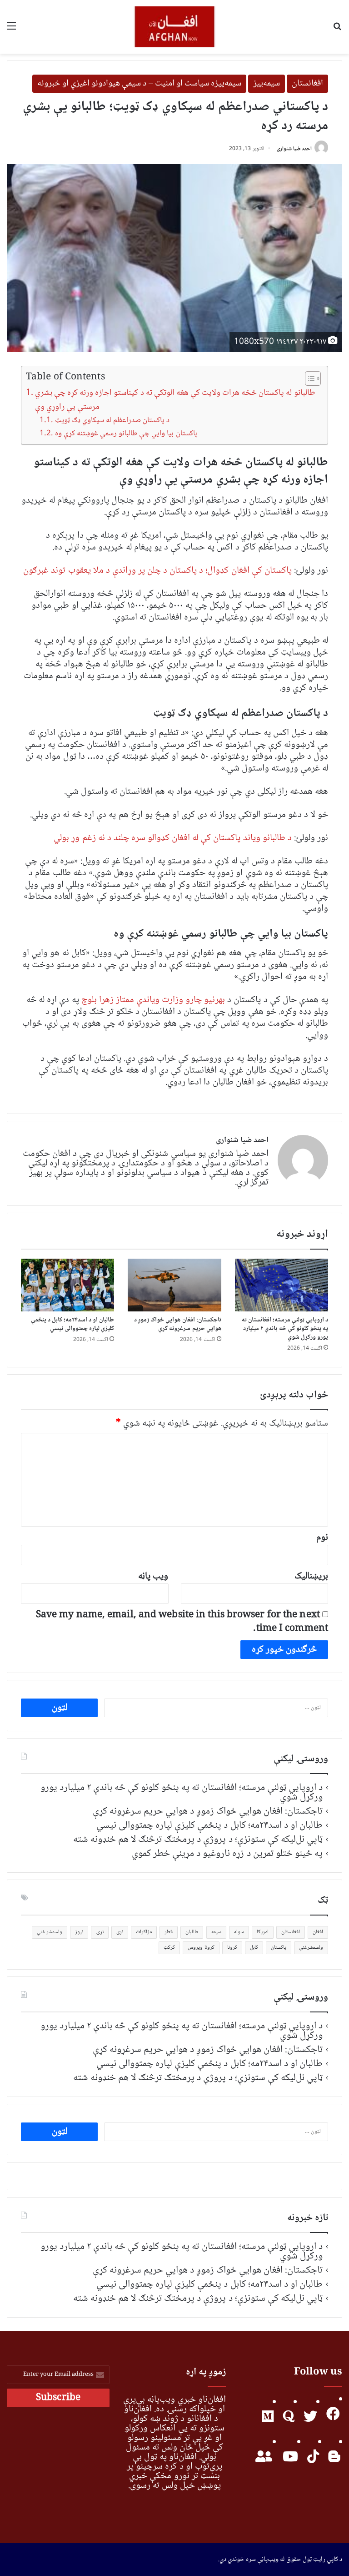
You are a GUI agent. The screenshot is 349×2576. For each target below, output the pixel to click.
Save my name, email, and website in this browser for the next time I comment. (182, 1622)
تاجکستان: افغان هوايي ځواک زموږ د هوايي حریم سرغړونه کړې (178, 1324)
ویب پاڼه (153, 1576)
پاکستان (279, 1948)
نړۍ (100, 1932)
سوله (239, 1932)
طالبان (192, 1932)
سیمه (216, 1932)
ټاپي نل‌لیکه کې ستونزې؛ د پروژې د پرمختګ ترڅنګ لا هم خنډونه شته (198, 1840)
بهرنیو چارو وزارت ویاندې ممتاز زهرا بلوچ (155, 1000)
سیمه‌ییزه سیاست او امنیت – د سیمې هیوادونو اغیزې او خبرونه (139, 84)
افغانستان (307, 84)
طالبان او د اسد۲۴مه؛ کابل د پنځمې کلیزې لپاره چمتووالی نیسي (73, 1324)
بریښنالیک (311, 1576)
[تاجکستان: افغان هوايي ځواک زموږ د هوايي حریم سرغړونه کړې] (174, 1285)
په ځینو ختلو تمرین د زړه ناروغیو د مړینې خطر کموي (227, 1854)
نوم (322, 1538)
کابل (254, 1948)
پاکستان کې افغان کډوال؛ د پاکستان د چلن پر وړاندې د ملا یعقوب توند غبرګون (157, 571)
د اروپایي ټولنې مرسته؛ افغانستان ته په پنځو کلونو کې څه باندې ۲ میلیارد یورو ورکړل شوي (285, 1329)
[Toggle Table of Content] (308, 378)
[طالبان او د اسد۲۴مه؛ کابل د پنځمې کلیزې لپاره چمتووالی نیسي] (67, 1285)
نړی (120, 1932)
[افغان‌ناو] (174, 27)
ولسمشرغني (311, 1948)
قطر (169, 1932)
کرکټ (169, 1948)
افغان (318, 1932)
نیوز (79, 1932)
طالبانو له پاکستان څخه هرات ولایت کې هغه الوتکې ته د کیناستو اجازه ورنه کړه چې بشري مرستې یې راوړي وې (175, 400)
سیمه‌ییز (267, 84)
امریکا (263, 1932)
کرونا (232, 1948)
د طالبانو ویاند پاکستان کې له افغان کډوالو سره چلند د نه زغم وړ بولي (172, 838)
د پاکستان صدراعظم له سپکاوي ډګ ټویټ (112, 421)
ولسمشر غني (50, 1932)
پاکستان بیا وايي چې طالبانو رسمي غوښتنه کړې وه (126, 434)
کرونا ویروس (201, 1948)
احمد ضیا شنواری (294, 149)
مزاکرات (144, 1932)
